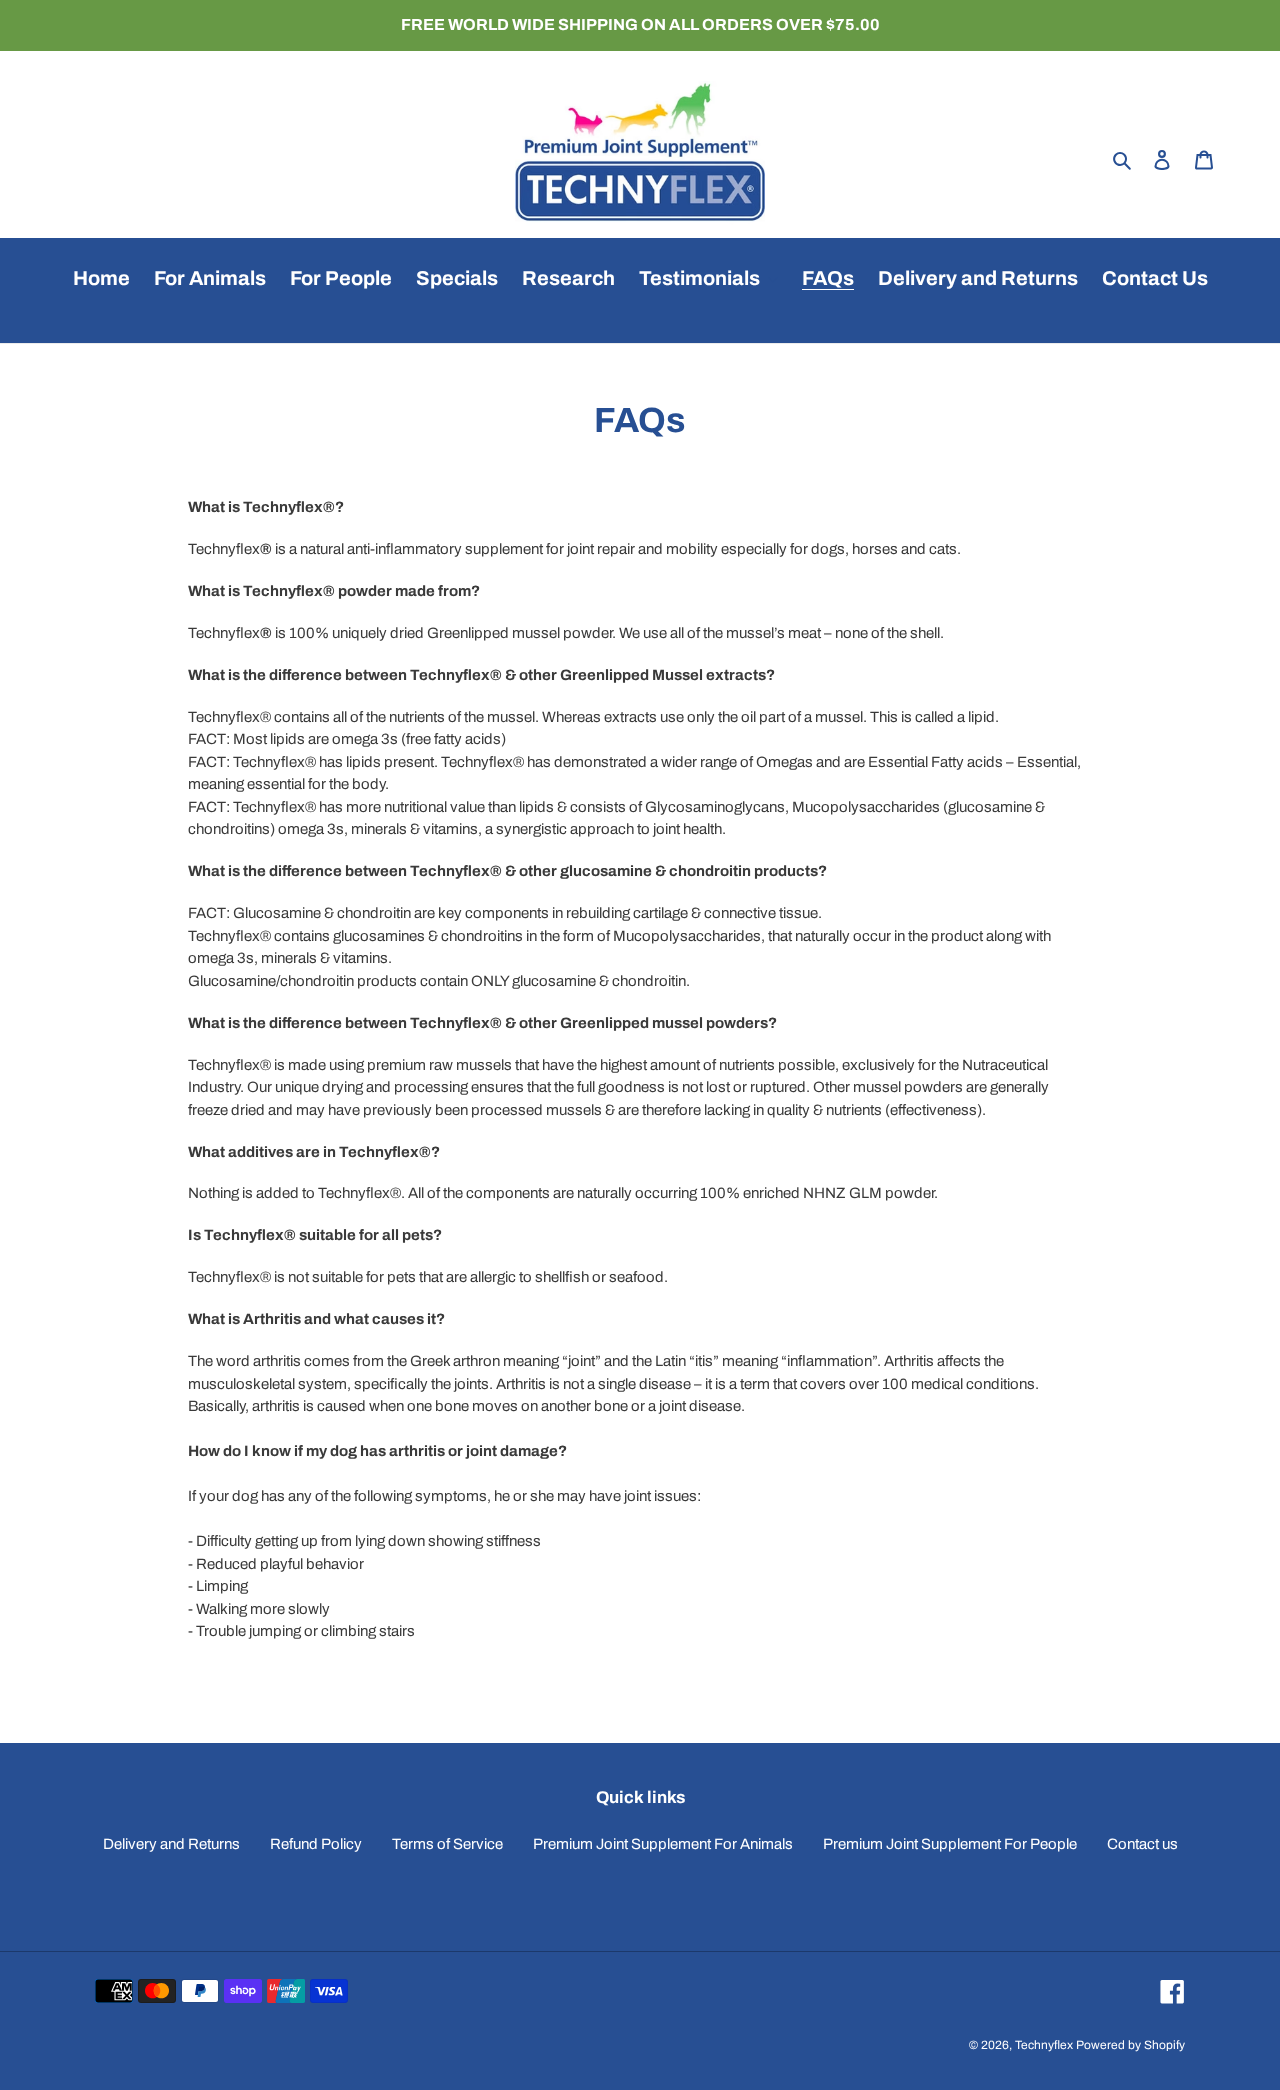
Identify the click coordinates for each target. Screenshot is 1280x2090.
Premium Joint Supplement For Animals (663, 1844)
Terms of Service (447, 1844)
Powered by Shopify (1130, 2045)
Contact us (1142, 1844)
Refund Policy (316, 1844)
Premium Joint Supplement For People (950, 1844)
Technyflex (1044, 2045)
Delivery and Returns (171, 1844)
